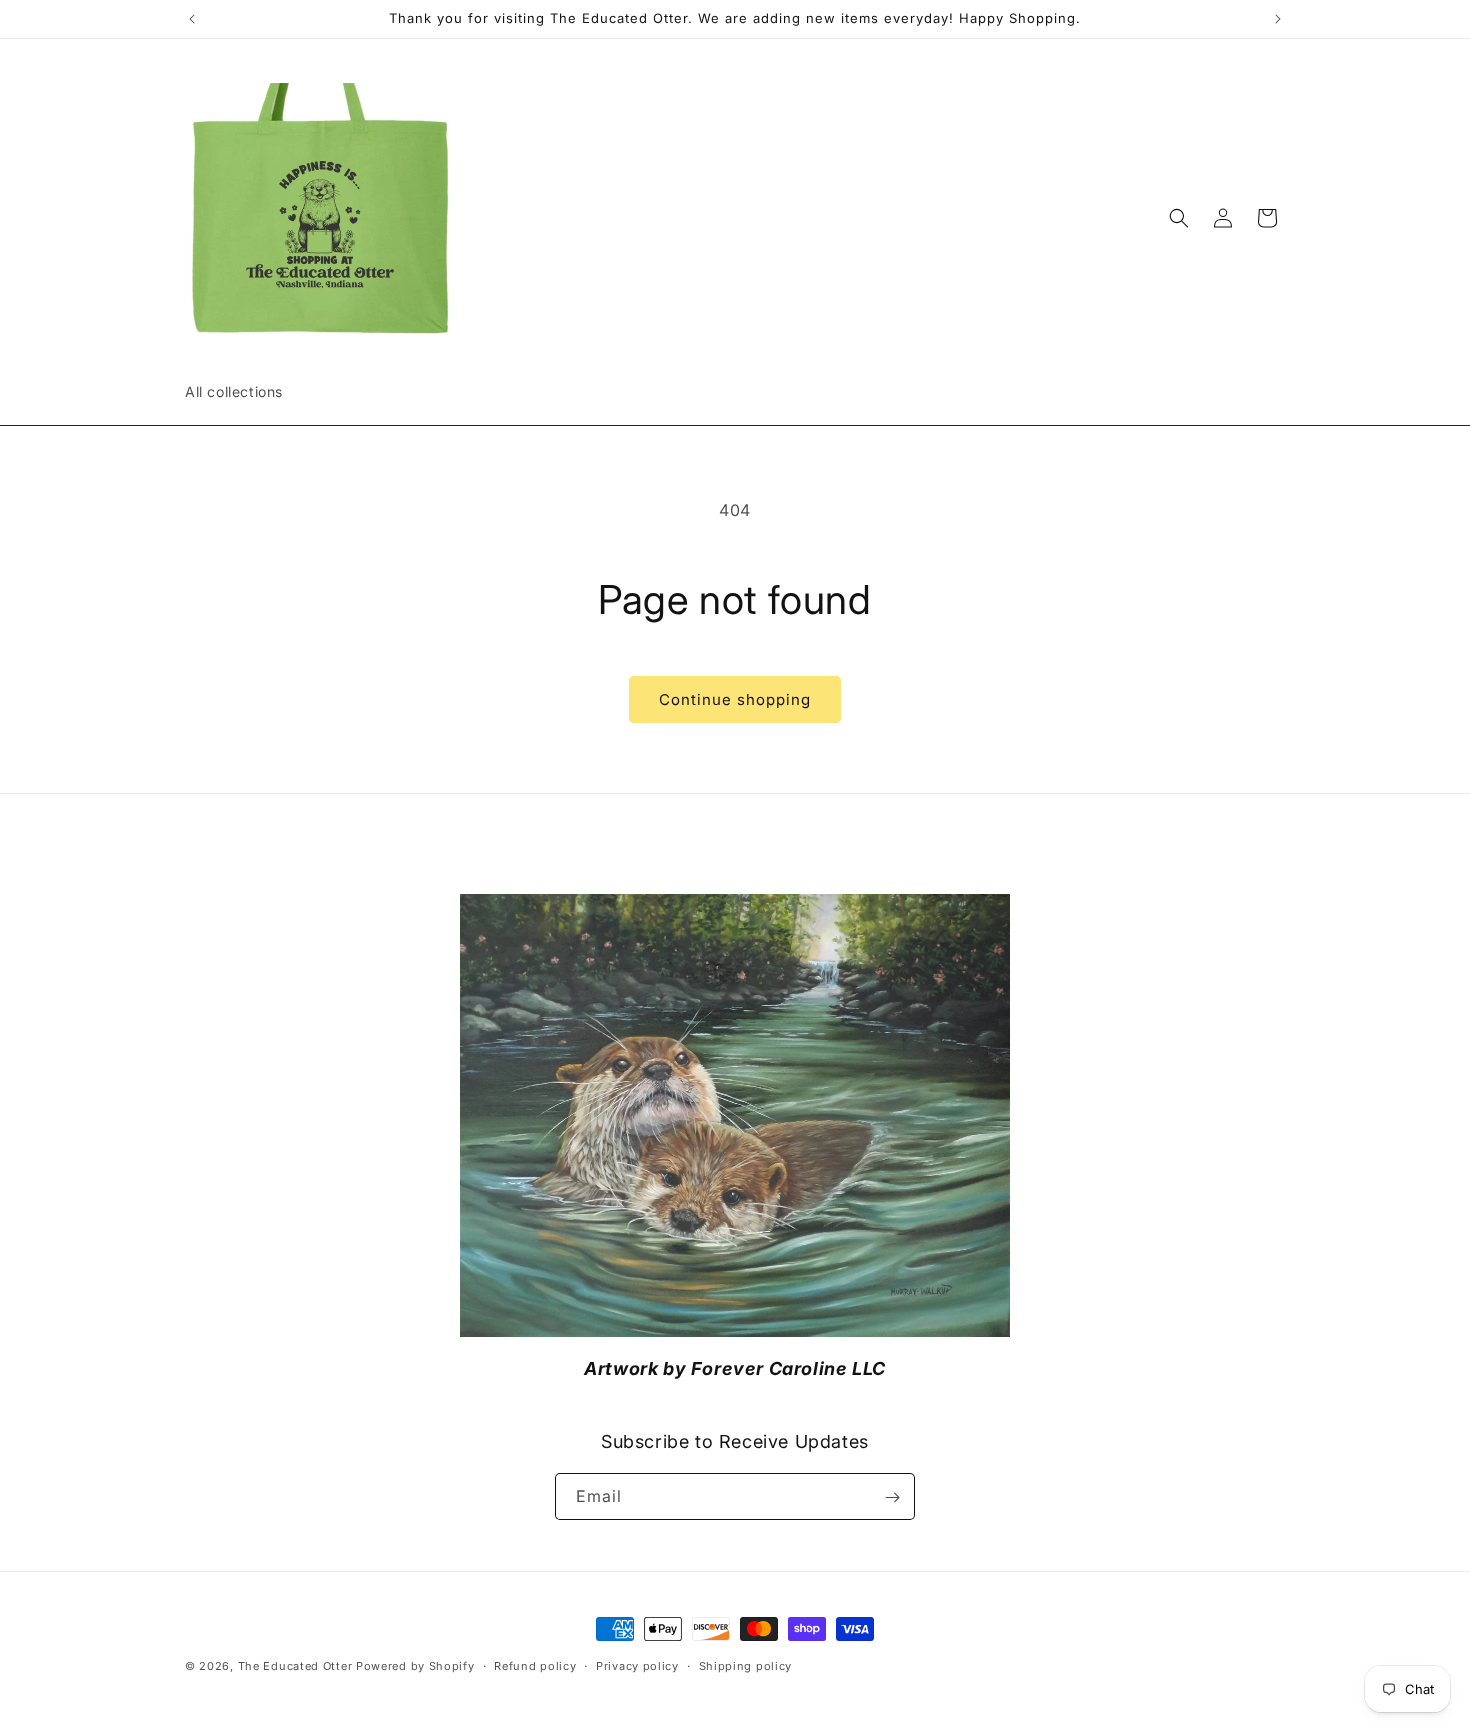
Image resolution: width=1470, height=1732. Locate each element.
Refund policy (535, 1666)
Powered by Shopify (415, 1666)
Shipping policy (746, 1666)
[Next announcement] (1278, 19)
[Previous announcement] (192, 19)
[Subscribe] (892, 1497)
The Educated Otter (295, 1666)
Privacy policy (637, 1666)
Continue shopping (735, 699)
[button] (1179, 218)
